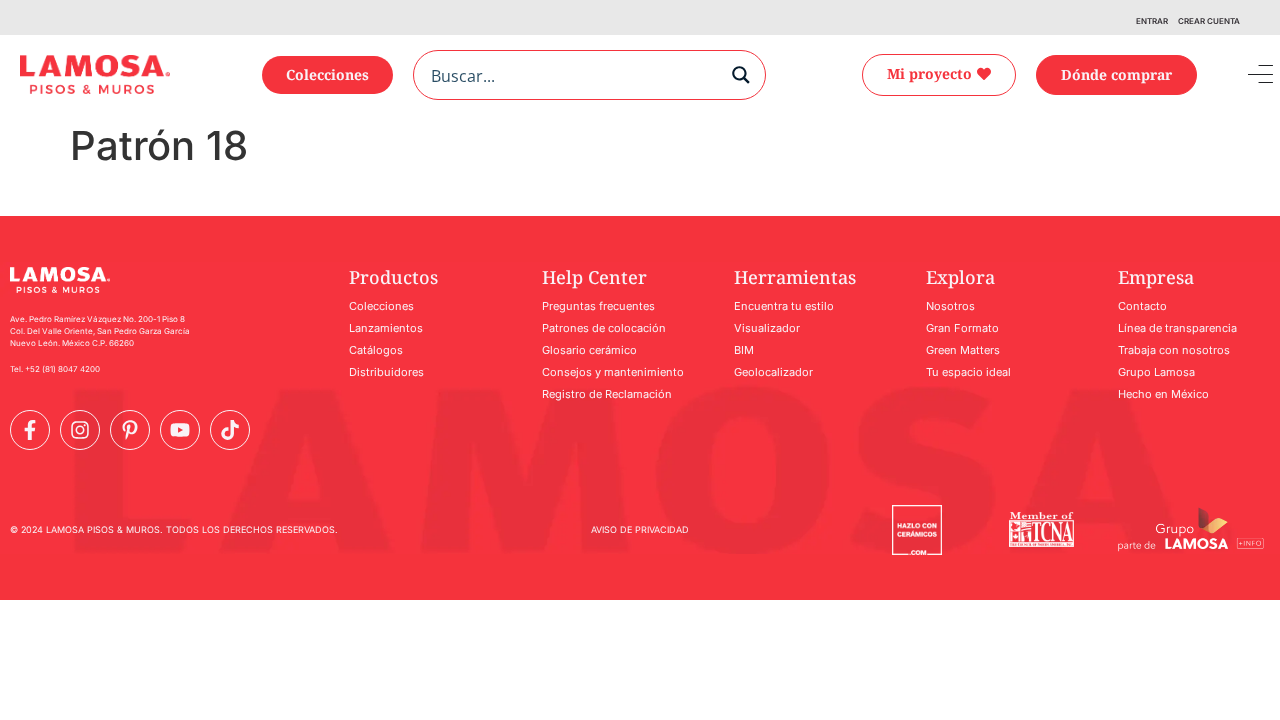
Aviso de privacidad (640, 529)
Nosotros (950, 306)
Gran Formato (962, 328)
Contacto (1142, 306)
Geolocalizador (773, 372)
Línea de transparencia (1177, 328)
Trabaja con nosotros (1174, 350)
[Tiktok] (230, 430)
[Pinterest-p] (130, 430)
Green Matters (963, 350)
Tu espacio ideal (968, 372)
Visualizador (767, 328)
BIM (744, 350)
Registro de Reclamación (607, 394)
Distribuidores (386, 372)
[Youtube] (180, 430)
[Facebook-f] (30, 430)
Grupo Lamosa (1156, 372)
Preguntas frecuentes (598, 306)
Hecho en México (1163, 394)
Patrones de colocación (604, 328)
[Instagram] (80, 430)
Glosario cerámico (589, 350)
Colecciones (381, 306)
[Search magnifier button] (741, 75)
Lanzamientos (386, 328)
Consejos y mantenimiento (613, 372)
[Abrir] (1246, 75)
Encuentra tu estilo (784, 306)
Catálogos (376, 350)
